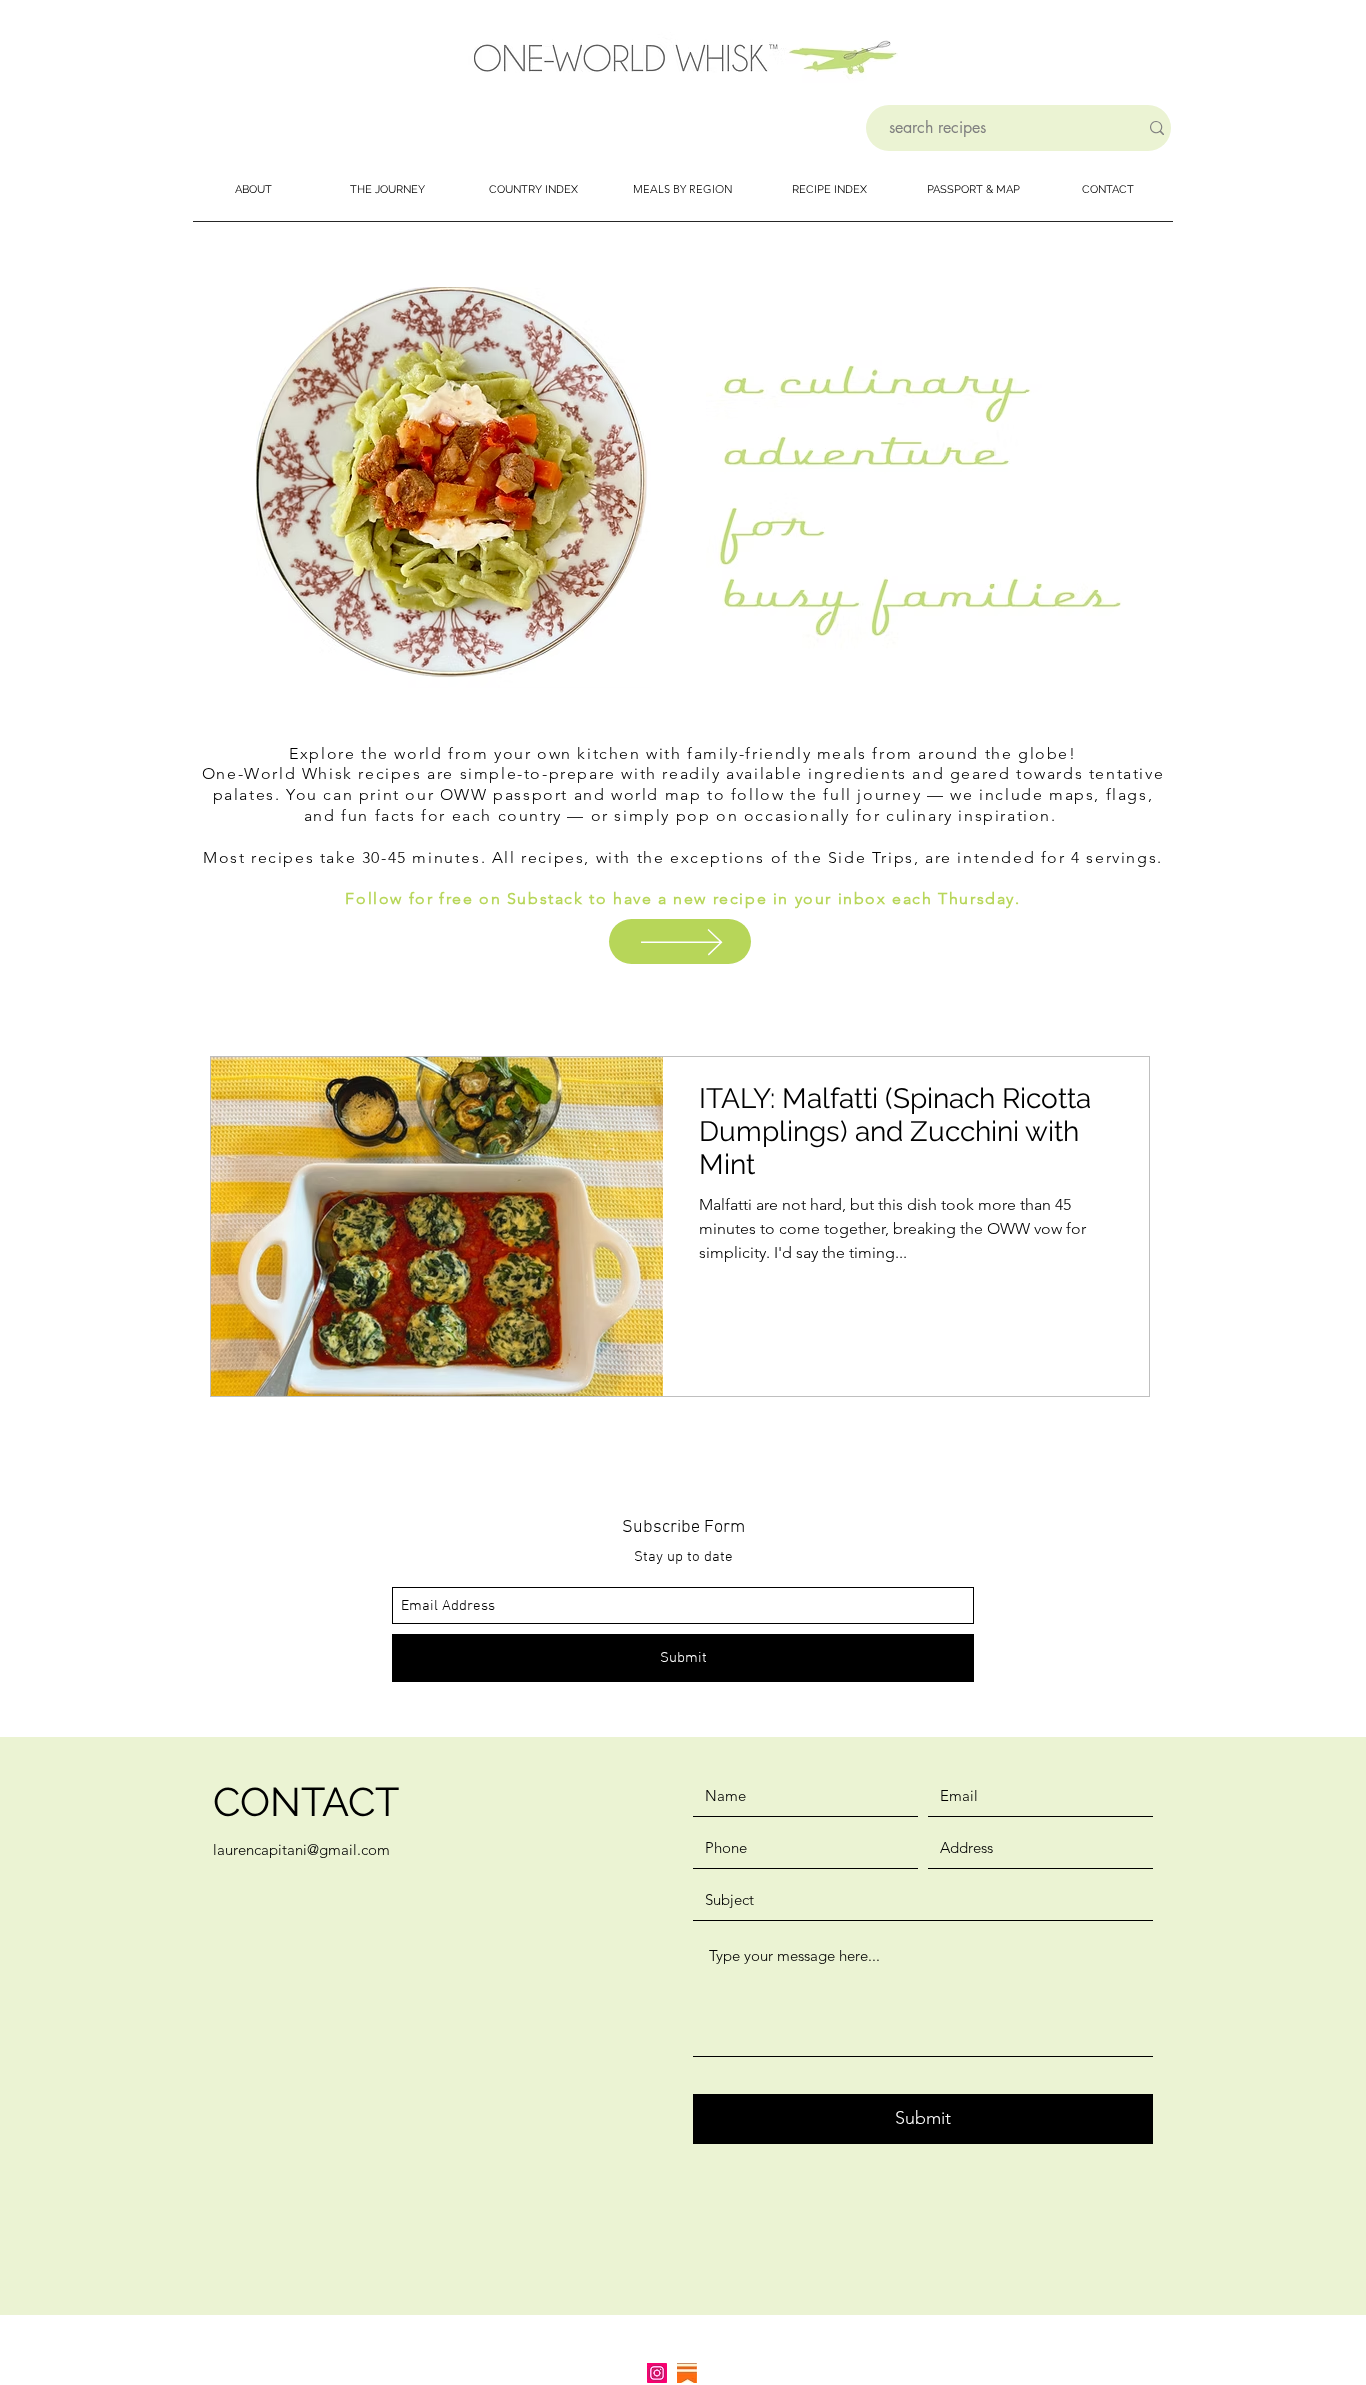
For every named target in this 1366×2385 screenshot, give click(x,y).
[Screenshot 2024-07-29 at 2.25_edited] (687, 2373)
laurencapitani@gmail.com (301, 1849)
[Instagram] (657, 2373)
